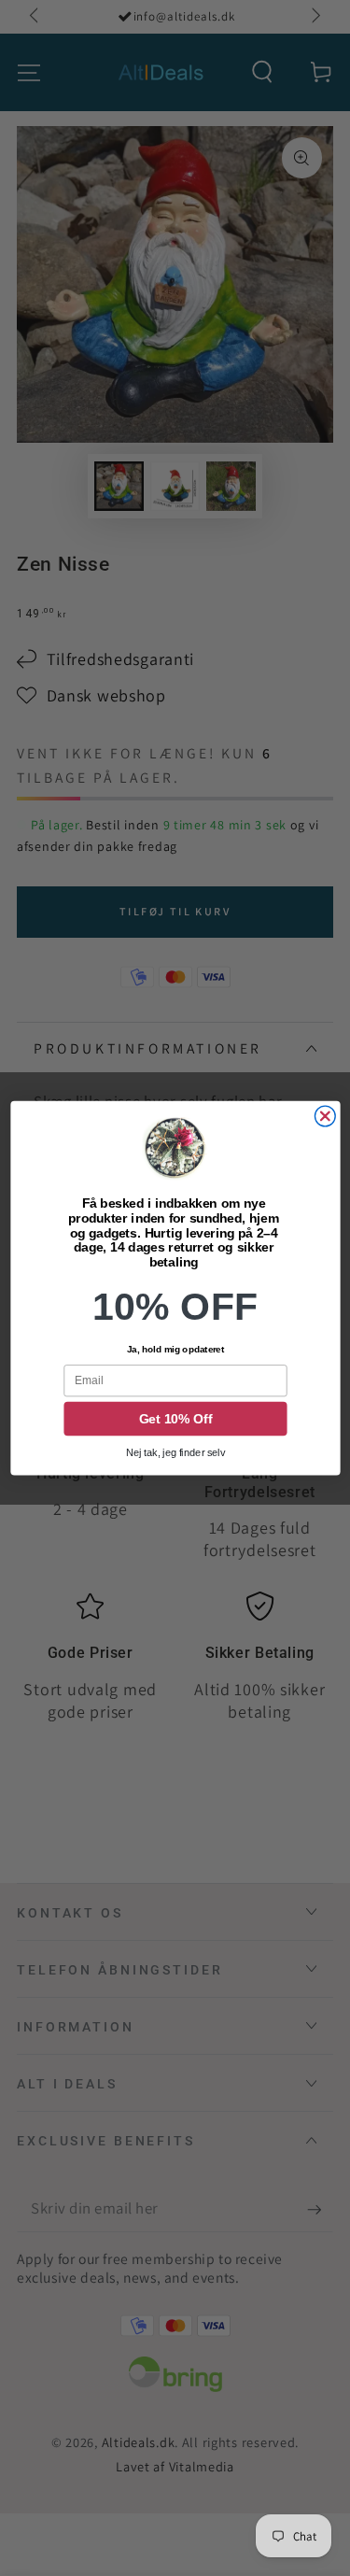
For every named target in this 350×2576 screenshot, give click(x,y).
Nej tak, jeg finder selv (175, 1453)
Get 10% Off (175, 1419)
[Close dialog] (325, 1116)
